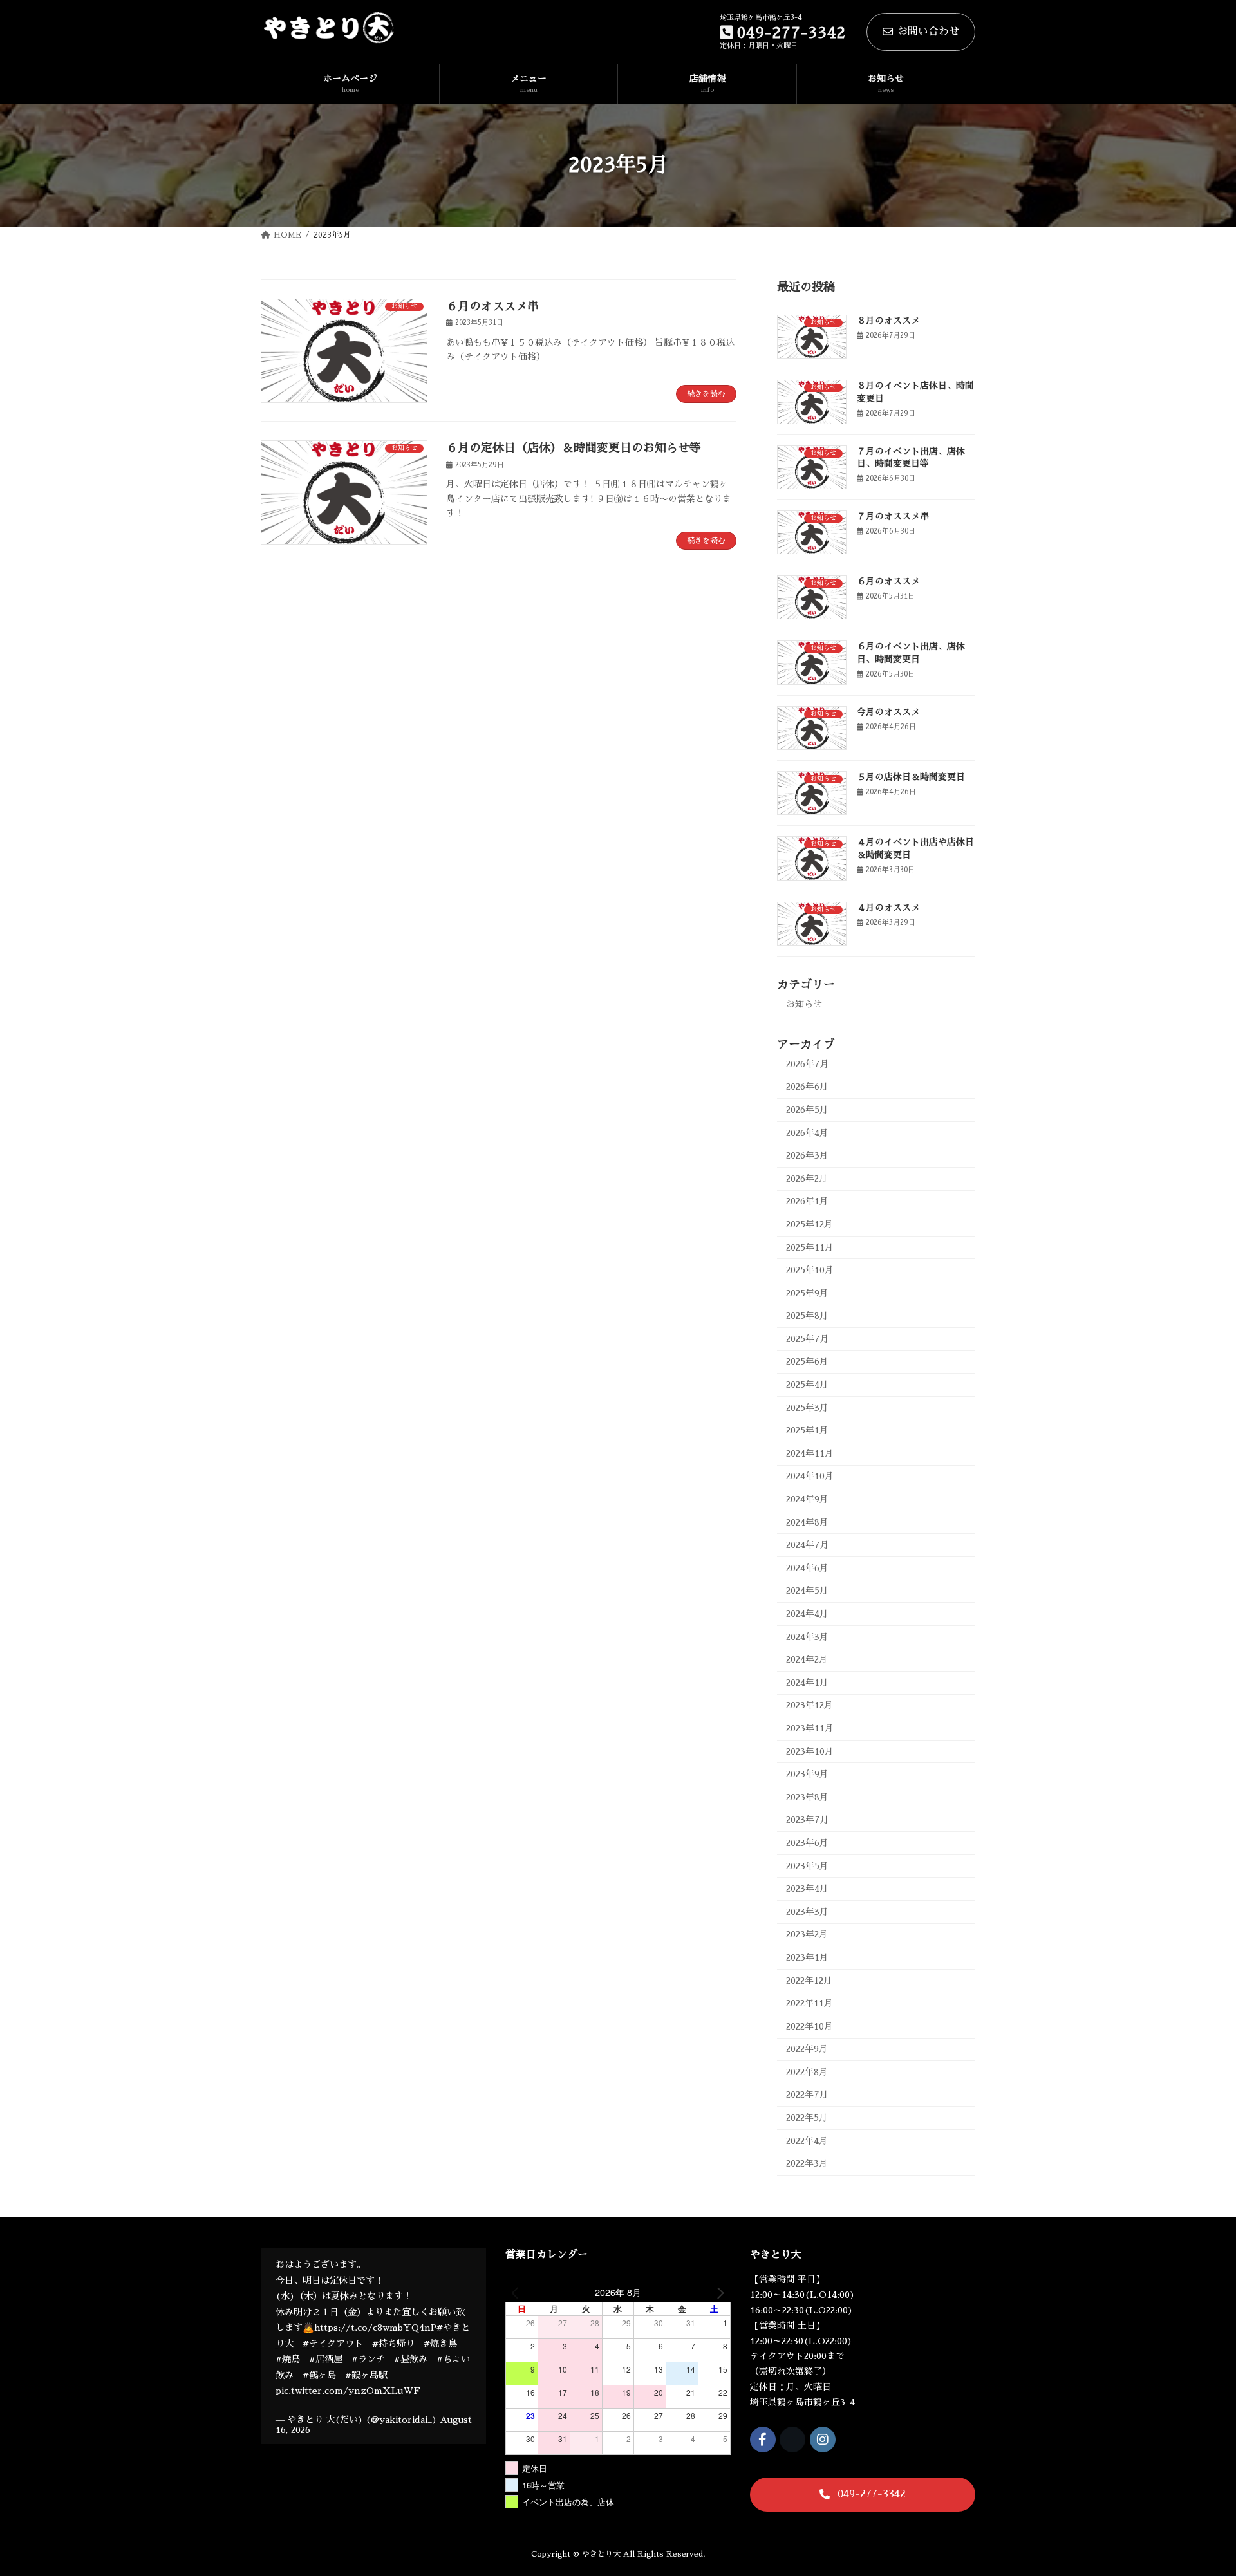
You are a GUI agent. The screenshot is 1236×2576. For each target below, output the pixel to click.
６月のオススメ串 (492, 306)
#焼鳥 (288, 2359)
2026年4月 (807, 1132)
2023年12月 (810, 1705)
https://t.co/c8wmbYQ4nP (375, 2328)
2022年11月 (810, 2003)
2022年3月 (807, 2163)
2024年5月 (807, 1591)
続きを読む (706, 394)
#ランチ (368, 2359)
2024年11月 (810, 1453)
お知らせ (804, 1004)
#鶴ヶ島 (319, 2375)
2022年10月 (810, 2026)
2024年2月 (807, 1659)
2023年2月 (807, 1934)
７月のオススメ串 (893, 516)
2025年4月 (807, 1385)
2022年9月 (807, 2049)
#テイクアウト (333, 2344)
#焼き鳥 (440, 2344)
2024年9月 (807, 1499)
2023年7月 (808, 1820)
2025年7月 (808, 1339)
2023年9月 (807, 1774)
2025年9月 (807, 1293)
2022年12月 (809, 1980)
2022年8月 (807, 2072)
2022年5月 (807, 2118)
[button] (863, 2495)
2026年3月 (807, 1155)
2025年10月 (810, 1270)
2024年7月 (808, 1545)
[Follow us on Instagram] (823, 2440)
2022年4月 (807, 2140)
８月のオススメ (888, 321)
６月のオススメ (888, 581)
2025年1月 (807, 1430)
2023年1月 (807, 1957)
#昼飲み (411, 2359)
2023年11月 (810, 1728)
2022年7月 (807, 2095)
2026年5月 (807, 1110)
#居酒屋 (326, 2359)
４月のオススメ (888, 907)
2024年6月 (807, 1568)
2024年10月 (810, 1476)
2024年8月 (807, 1522)
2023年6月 (807, 1843)
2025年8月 (807, 1316)
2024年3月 (807, 1636)
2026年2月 (807, 1179)
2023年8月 (807, 1797)
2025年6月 (807, 1361)
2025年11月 (810, 1247)
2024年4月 (807, 1614)
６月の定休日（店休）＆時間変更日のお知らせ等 (574, 448)
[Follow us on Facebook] (763, 2440)
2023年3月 (807, 1912)
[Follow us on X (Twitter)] (792, 2440)
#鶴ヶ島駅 (366, 2375)
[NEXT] (718, 2292)
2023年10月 (810, 1751)
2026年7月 (808, 1064)
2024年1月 (807, 1683)
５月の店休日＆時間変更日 (911, 777)
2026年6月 (807, 1087)
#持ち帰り (393, 2344)
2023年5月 (807, 1865)
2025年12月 (810, 1224)
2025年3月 (807, 1407)
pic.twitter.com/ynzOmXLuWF (348, 2391)
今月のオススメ (888, 712)
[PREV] (518, 2292)
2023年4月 (807, 1889)
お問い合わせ (928, 32)
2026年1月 (807, 1201)
